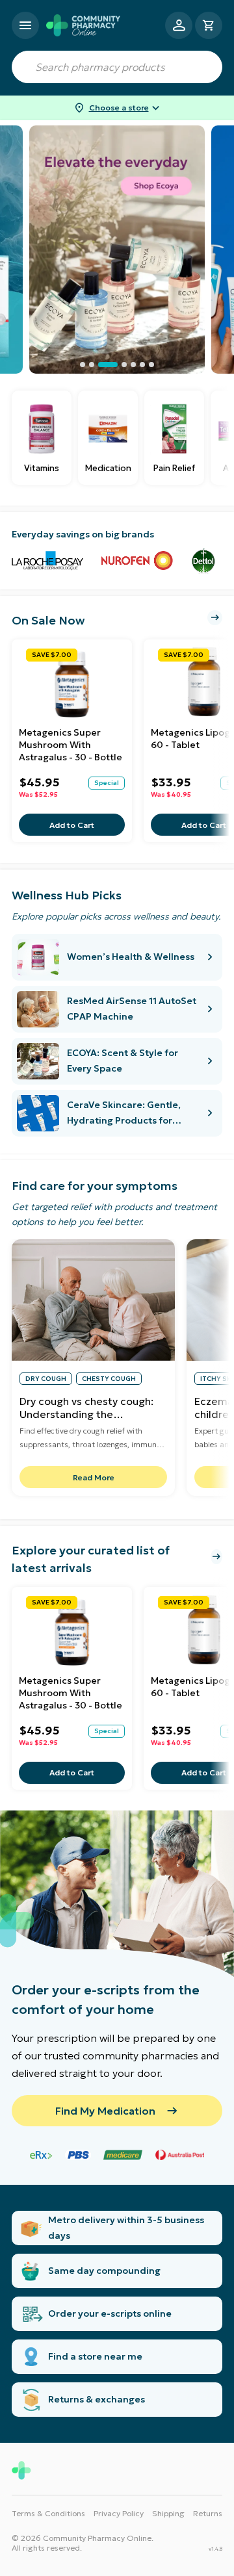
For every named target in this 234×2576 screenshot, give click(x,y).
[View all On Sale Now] (215, 618)
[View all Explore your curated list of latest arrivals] (216, 1557)
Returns (208, 2513)
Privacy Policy (119, 2513)
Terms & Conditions (48, 2513)
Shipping (168, 2513)
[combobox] (117, 67)
